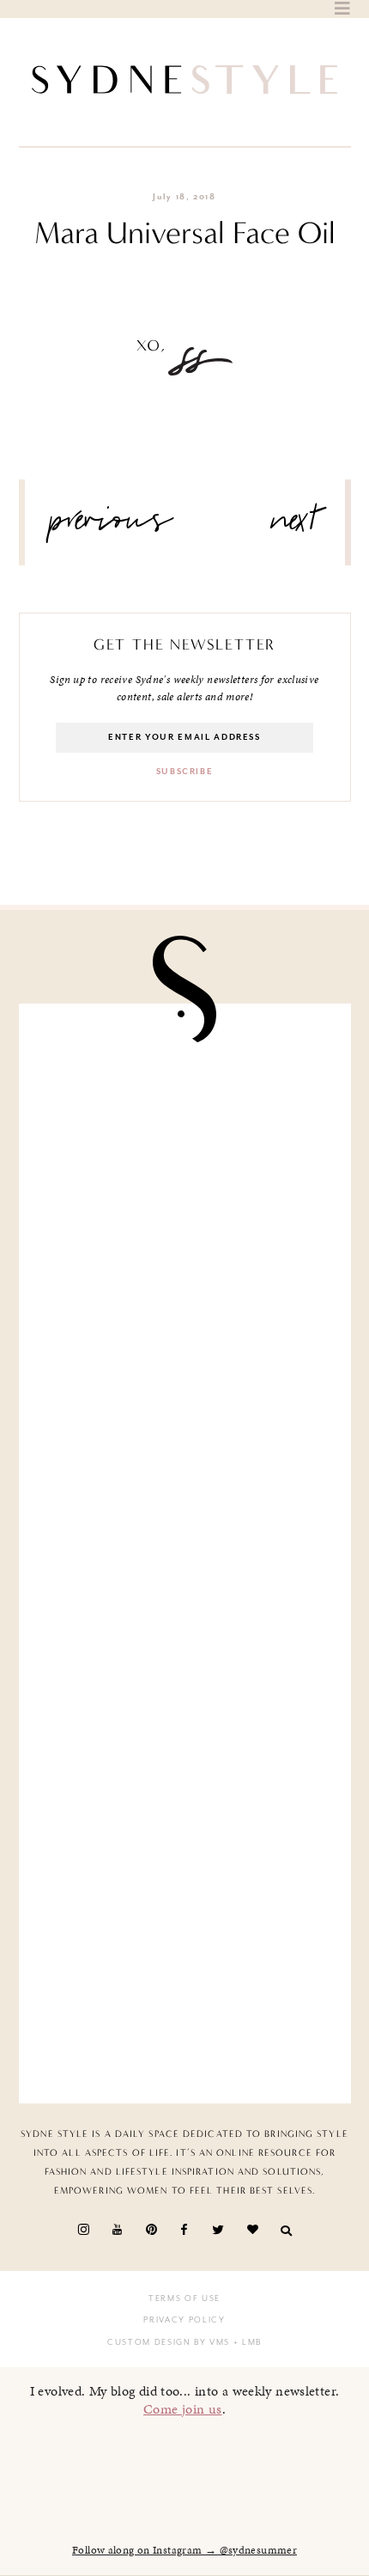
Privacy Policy (184, 2320)
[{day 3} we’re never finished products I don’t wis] (185, 1641)
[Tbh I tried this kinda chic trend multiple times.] (185, 1816)
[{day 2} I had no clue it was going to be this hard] (185, 1992)
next (295, 527)
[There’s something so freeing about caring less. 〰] (185, 1466)
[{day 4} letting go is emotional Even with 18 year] (185, 1290)
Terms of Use (184, 2298)
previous (112, 527)
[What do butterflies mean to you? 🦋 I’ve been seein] (185, 1114)
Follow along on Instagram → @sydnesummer (184, 2550)
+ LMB (246, 2342)
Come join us (183, 2409)
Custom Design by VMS (169, 2342)
